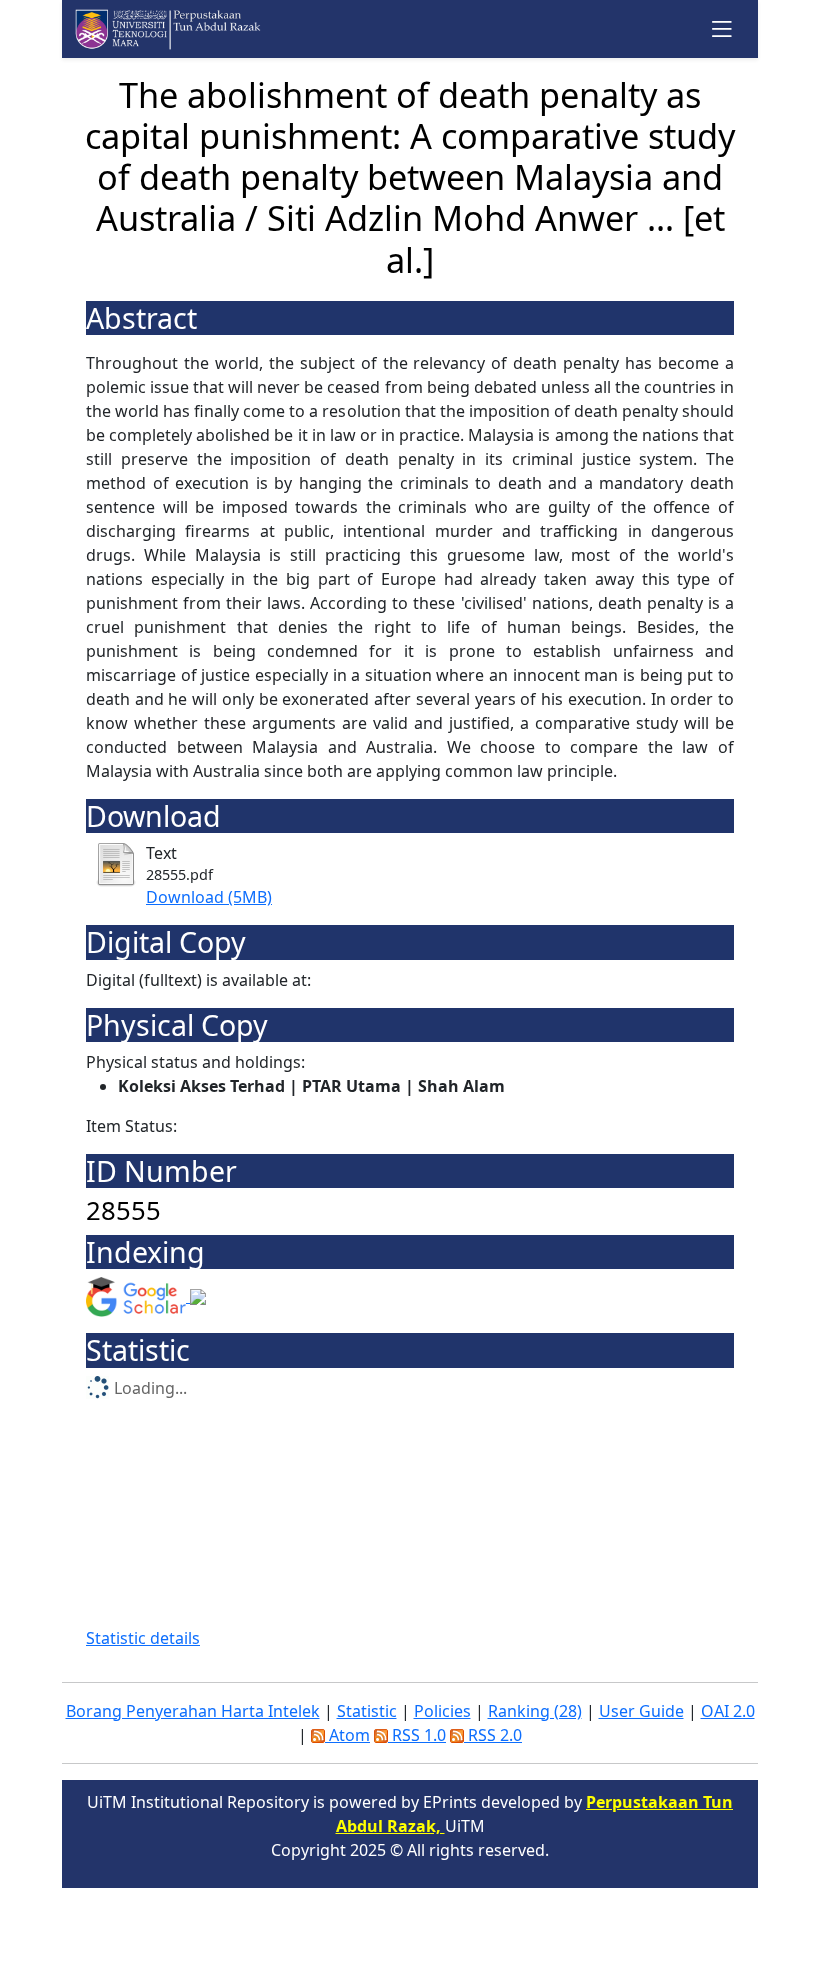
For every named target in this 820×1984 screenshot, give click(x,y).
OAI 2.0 (728, 1711)
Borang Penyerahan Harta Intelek (193, 1711)
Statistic (367, 1711)
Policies (442, 1711)
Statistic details (143, 1638)
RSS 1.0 (417, 1735)
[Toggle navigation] (722, 28)
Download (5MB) (209, 897)
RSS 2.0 (493, 1735)
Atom (347, 1735)
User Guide (641, 1711)
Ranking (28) (535, 1711)
